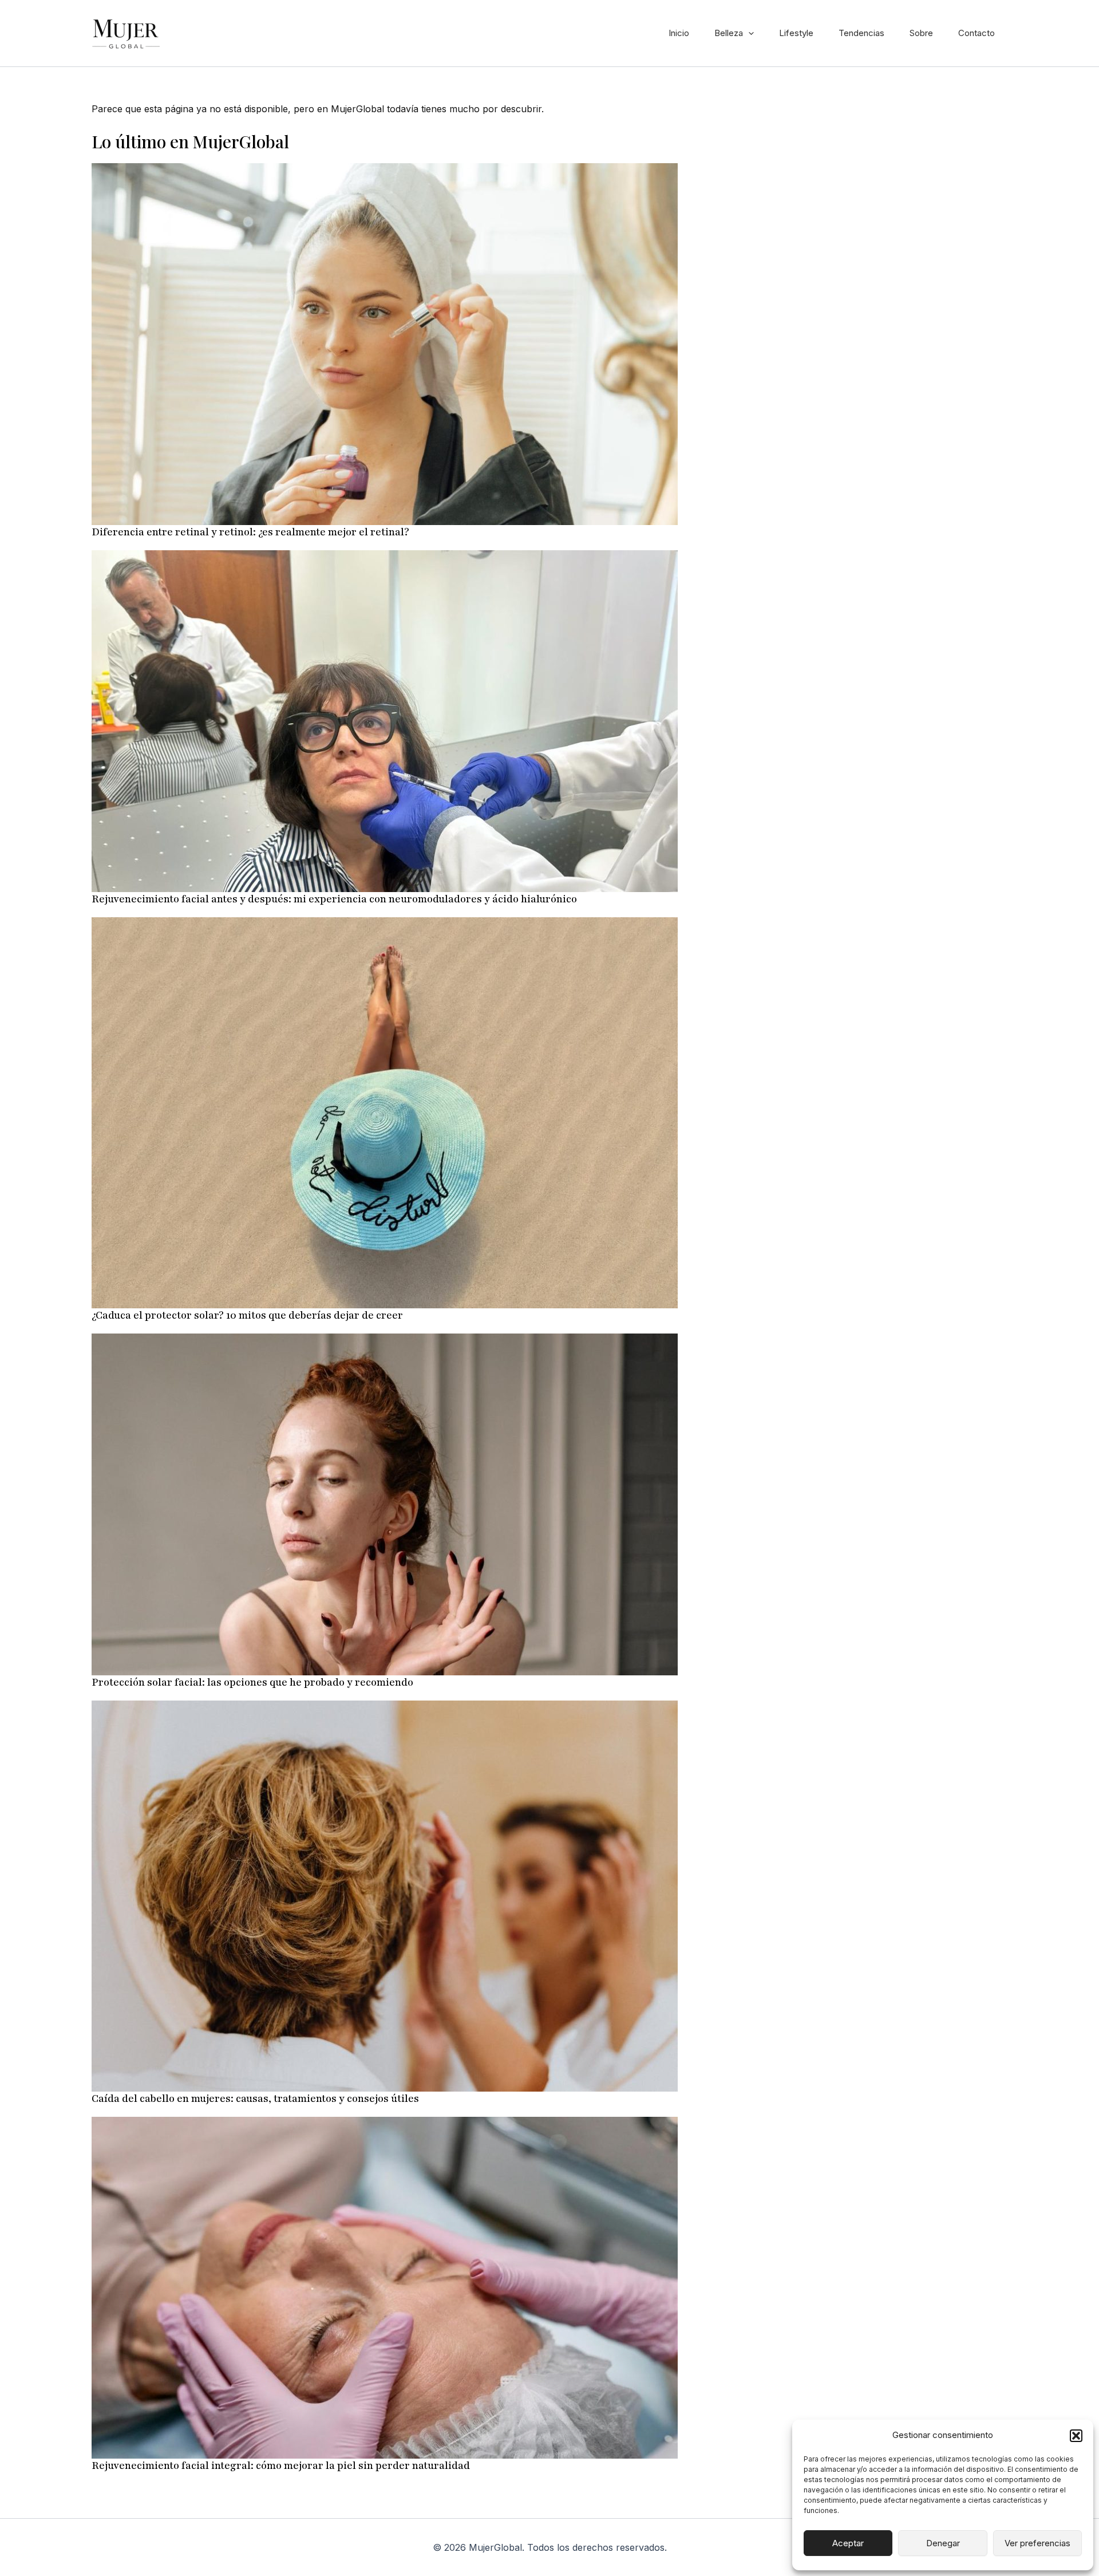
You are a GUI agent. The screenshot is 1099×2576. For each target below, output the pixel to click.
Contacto (977, 33)
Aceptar (848, 2543)
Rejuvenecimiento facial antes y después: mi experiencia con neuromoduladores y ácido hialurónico (334, 899)
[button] (1076, 2436)
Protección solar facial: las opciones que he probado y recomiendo (252, 1682)
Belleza (729, 33)
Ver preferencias (1037, 2543)
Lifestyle (796, 33)
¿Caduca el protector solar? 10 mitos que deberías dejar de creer (247, 1315)
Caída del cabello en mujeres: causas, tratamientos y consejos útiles (255, 2098)
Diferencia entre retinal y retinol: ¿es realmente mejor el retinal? (250, 532)
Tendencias (861, 33)
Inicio (679, 33)
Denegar (943, 2543)
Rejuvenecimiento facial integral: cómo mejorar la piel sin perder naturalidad (281, 2465)
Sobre (921, 33)
